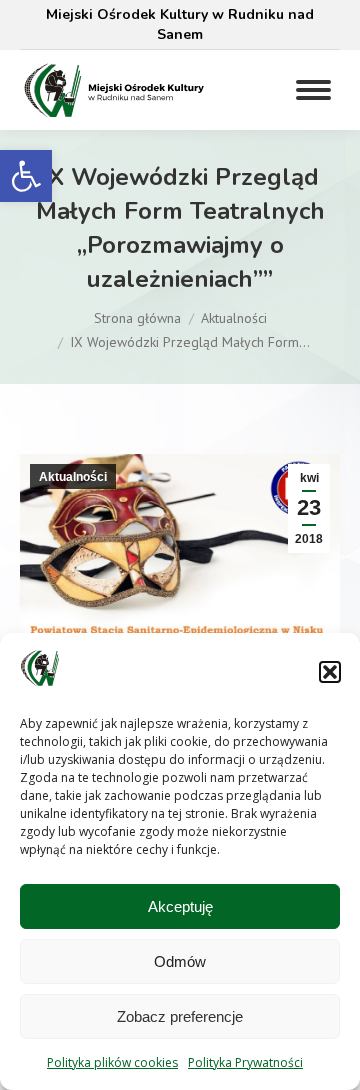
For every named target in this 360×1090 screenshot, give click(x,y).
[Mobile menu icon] (313, 90)
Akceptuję (180, 906)
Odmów (180, 961)
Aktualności (73, 477)
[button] (26, 176)
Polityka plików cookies (112, 1062)
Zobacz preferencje (180, 1016)
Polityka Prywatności (245, 1062)
